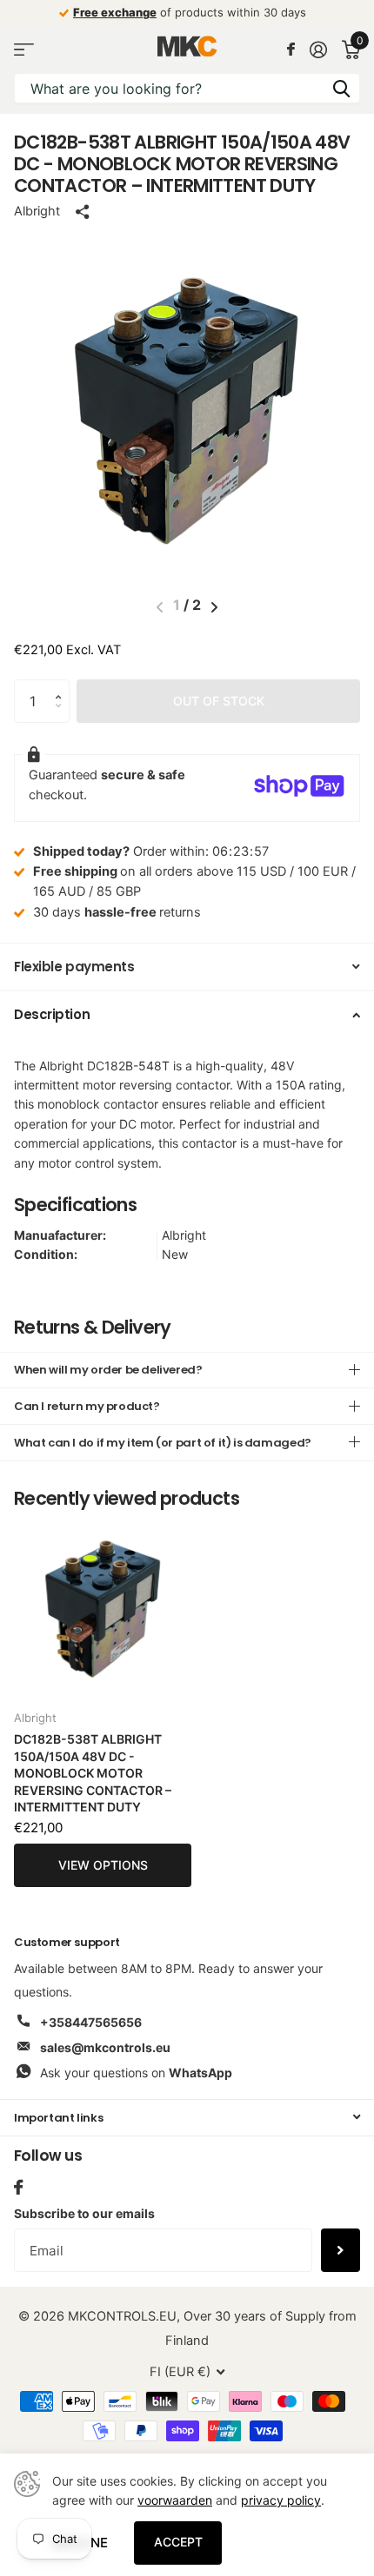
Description (52, 1014)
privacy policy (281, 2500)
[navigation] (214, 607)
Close (187, 2118)
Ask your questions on (136, 2073)
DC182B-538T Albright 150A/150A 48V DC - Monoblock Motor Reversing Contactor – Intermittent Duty (93, 1773)
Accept (178, 2542)
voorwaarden (175, 2500)
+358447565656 (91, 2022)
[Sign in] (318, 50)
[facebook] (18, 2187)
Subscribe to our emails (84, 2213)
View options (103, 1865)
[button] (63, 686)
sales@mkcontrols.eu (105, 2047)
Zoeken (341, 88)
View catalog (24, 49)
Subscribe (341, 2250)
